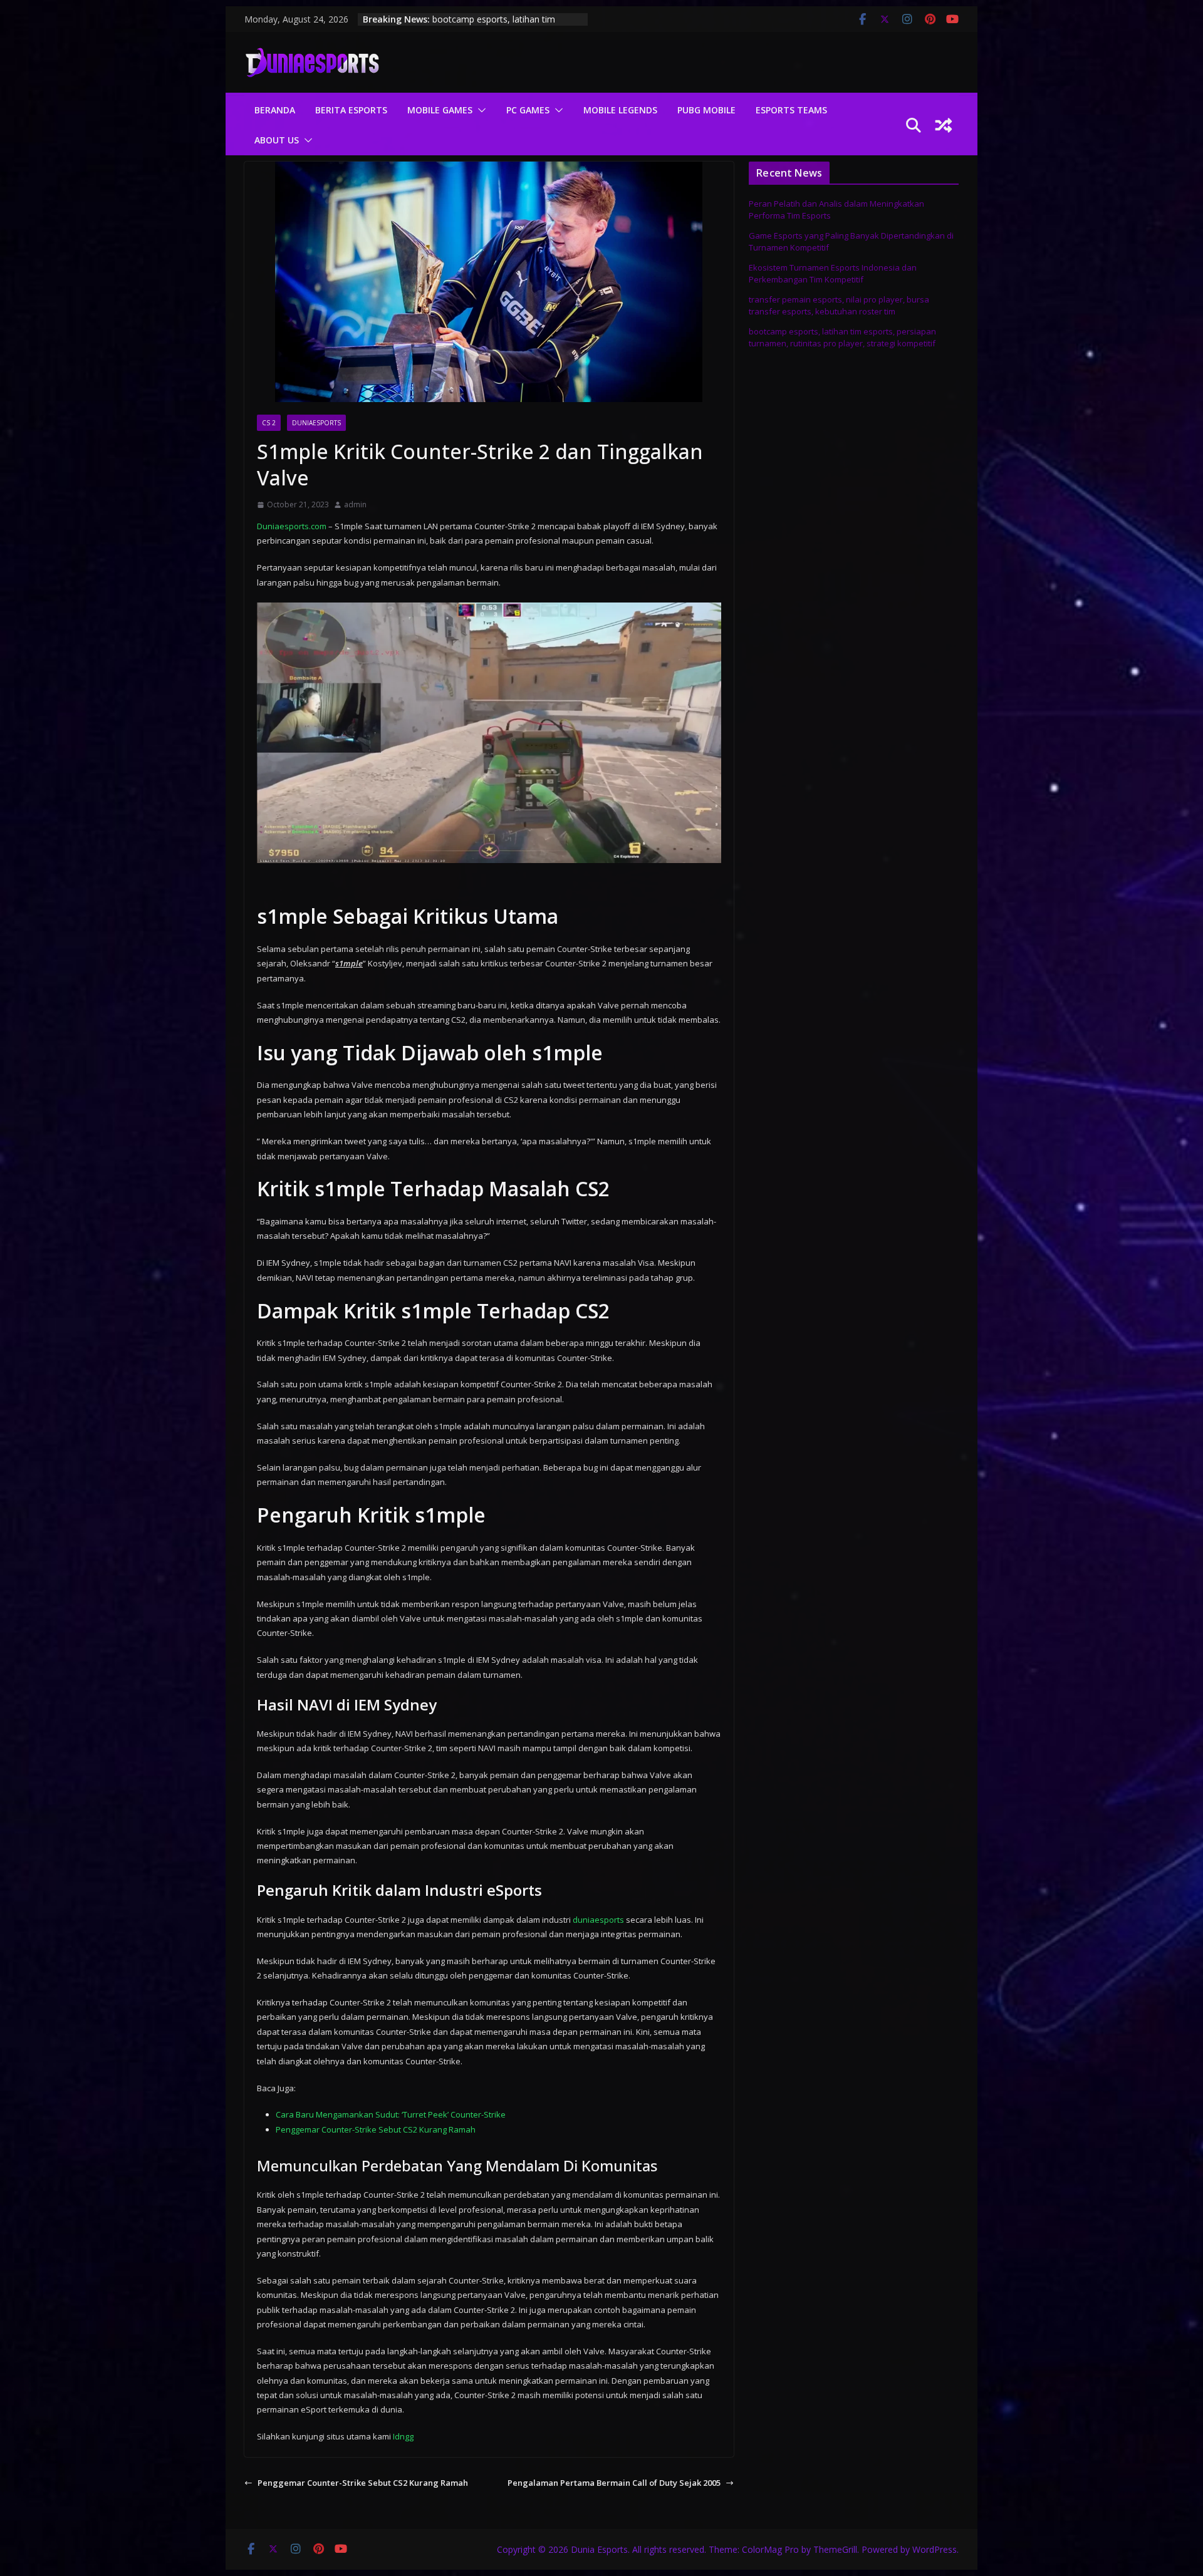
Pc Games (528, 110)
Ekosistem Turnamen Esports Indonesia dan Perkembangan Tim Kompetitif (833, 274)
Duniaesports (316, 423)
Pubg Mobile (706, 110)
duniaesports (598, 1920)
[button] (479, 110)
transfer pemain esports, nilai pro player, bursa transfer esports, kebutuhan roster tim (839, 306)
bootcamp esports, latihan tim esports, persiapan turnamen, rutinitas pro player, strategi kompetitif (842, 338)
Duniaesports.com (292, 526)
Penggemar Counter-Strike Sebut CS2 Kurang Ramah (376, 2129)
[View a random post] (944, 125)
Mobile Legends (620, 110)
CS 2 (269, 423)
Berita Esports (351, 110)
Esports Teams (791, 110)
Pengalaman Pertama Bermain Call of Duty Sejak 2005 (614, 2483)
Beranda (275, 110)
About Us (277, 140)
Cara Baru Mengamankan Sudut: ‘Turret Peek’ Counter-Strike (391, 2114)
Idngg (403, 2436)
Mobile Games (440, 110)
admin (355, 504)
